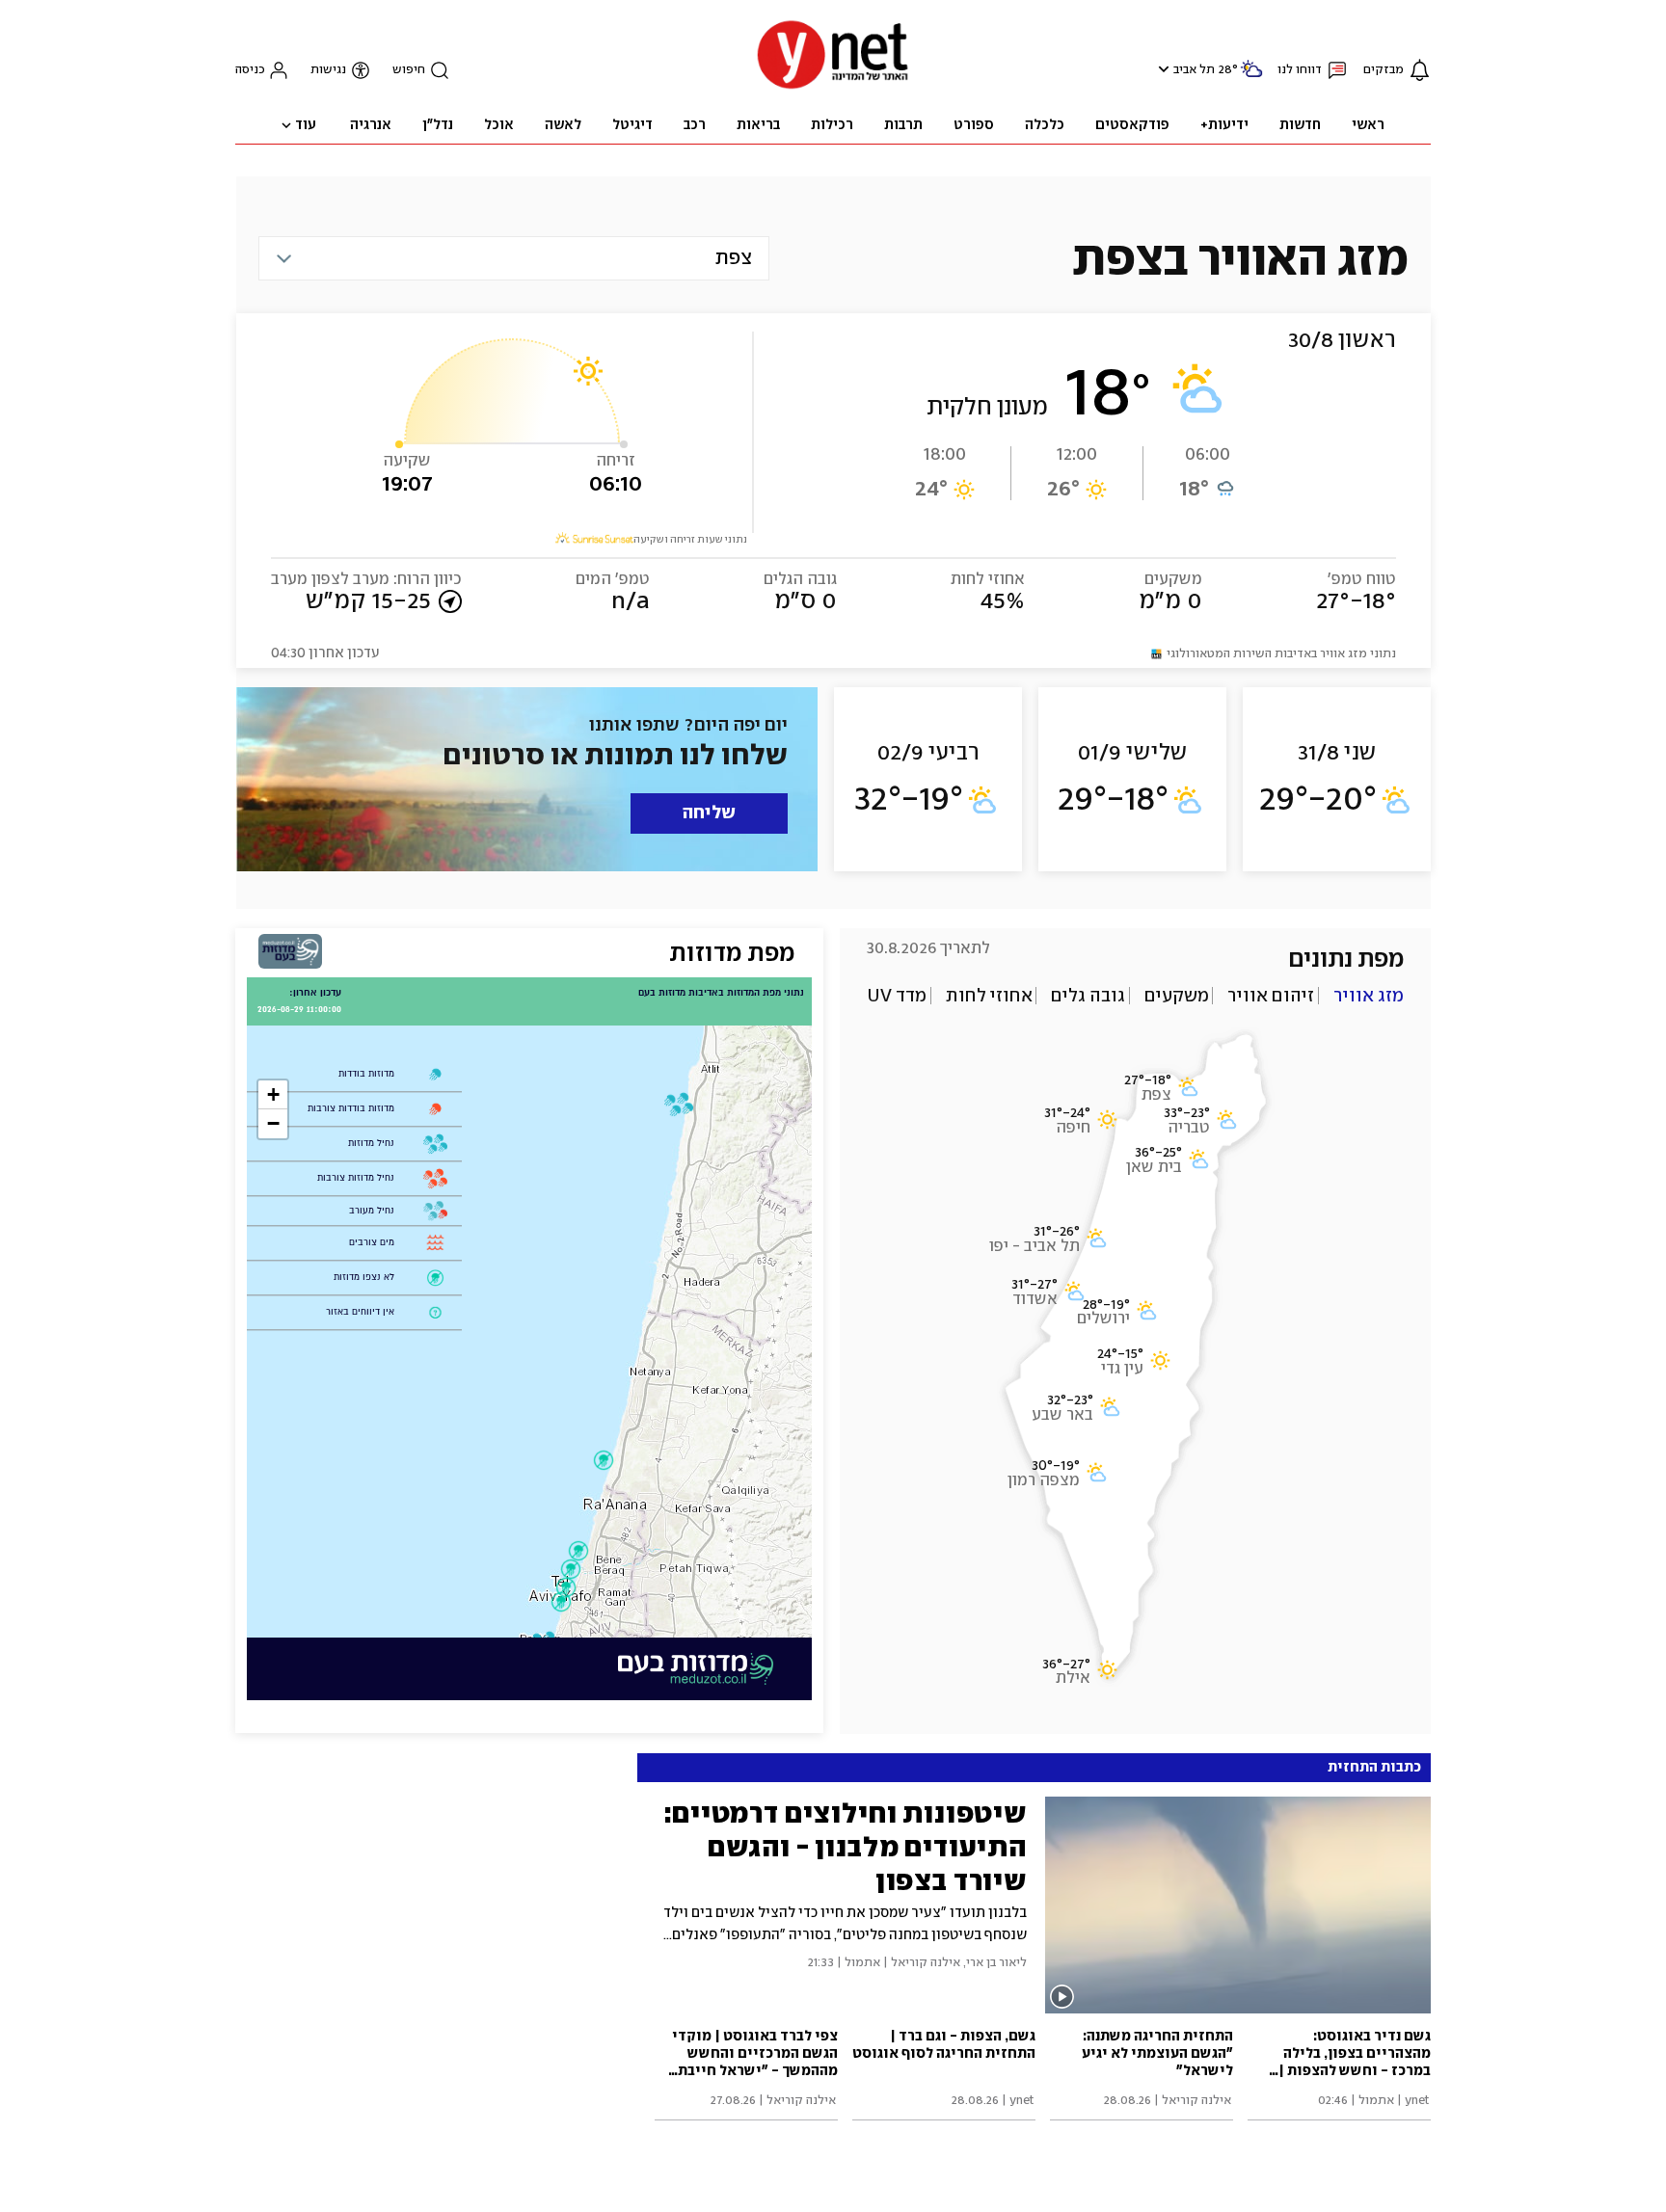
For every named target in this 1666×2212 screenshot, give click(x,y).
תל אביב (1194, 70)
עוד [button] (306, 125)
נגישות (328, 70)
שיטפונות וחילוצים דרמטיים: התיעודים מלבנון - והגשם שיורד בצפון (846, 1847)
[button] (1161, 69)
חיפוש (409, 70)
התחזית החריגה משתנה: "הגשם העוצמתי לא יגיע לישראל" (1157, 2054)
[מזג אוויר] (1251, 77)
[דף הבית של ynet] (833, 87)
